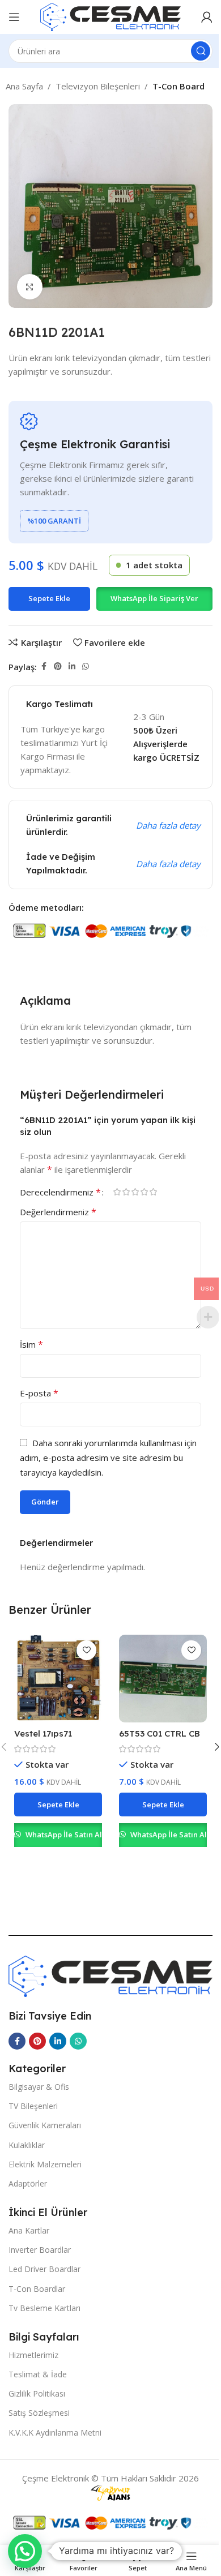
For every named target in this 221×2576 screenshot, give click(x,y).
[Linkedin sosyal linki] (72, 666)
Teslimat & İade (38, 2374)
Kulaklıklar (27, 2145)
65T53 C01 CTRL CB (160, 1733)
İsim (31, 1344)
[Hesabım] (207, 17)
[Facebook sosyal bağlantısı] (44, 666)
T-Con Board (178, 86)
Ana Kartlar (29, 2230)
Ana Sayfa (24, 86)
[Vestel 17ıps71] (58, 1679)
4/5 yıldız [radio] (144, 1192)
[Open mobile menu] (14, 17)
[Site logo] (110, 16)
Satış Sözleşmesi (39, 2413)
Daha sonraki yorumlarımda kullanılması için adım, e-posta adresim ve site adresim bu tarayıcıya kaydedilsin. (108, 1458)
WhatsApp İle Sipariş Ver (154, 598)
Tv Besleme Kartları (44, 2308)
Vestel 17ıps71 (43, 1733)
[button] (154, 599)
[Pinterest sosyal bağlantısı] (58, 666)
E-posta (39, 1393)
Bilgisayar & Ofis (39, 2087)
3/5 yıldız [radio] (135, 1192)
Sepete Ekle (49, 598)
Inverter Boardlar (40, 2250)
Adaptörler (28, 2183)
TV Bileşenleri (33, 2106)
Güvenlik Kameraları (45, 2125)
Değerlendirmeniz (58, 1212)
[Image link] (110, 1975)
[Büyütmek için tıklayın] (30, 287)
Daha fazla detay (168, 825)
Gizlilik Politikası (37, 2393)
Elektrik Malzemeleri (45, 2164)
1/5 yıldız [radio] (117, 1192)
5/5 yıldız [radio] (153, 1192)
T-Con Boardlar (37, 2289)
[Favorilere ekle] (86, 1650)
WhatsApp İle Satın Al (64, 1835)
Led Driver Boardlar (44, 2269)
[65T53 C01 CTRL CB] (163, 1679)
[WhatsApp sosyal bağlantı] (86, 666)
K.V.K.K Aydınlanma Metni (55, 2433)
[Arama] (201, 51)
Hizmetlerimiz (33, 2355)
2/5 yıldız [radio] (126, 1192)
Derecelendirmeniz (60, 1192)
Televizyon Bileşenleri (98, 86)
